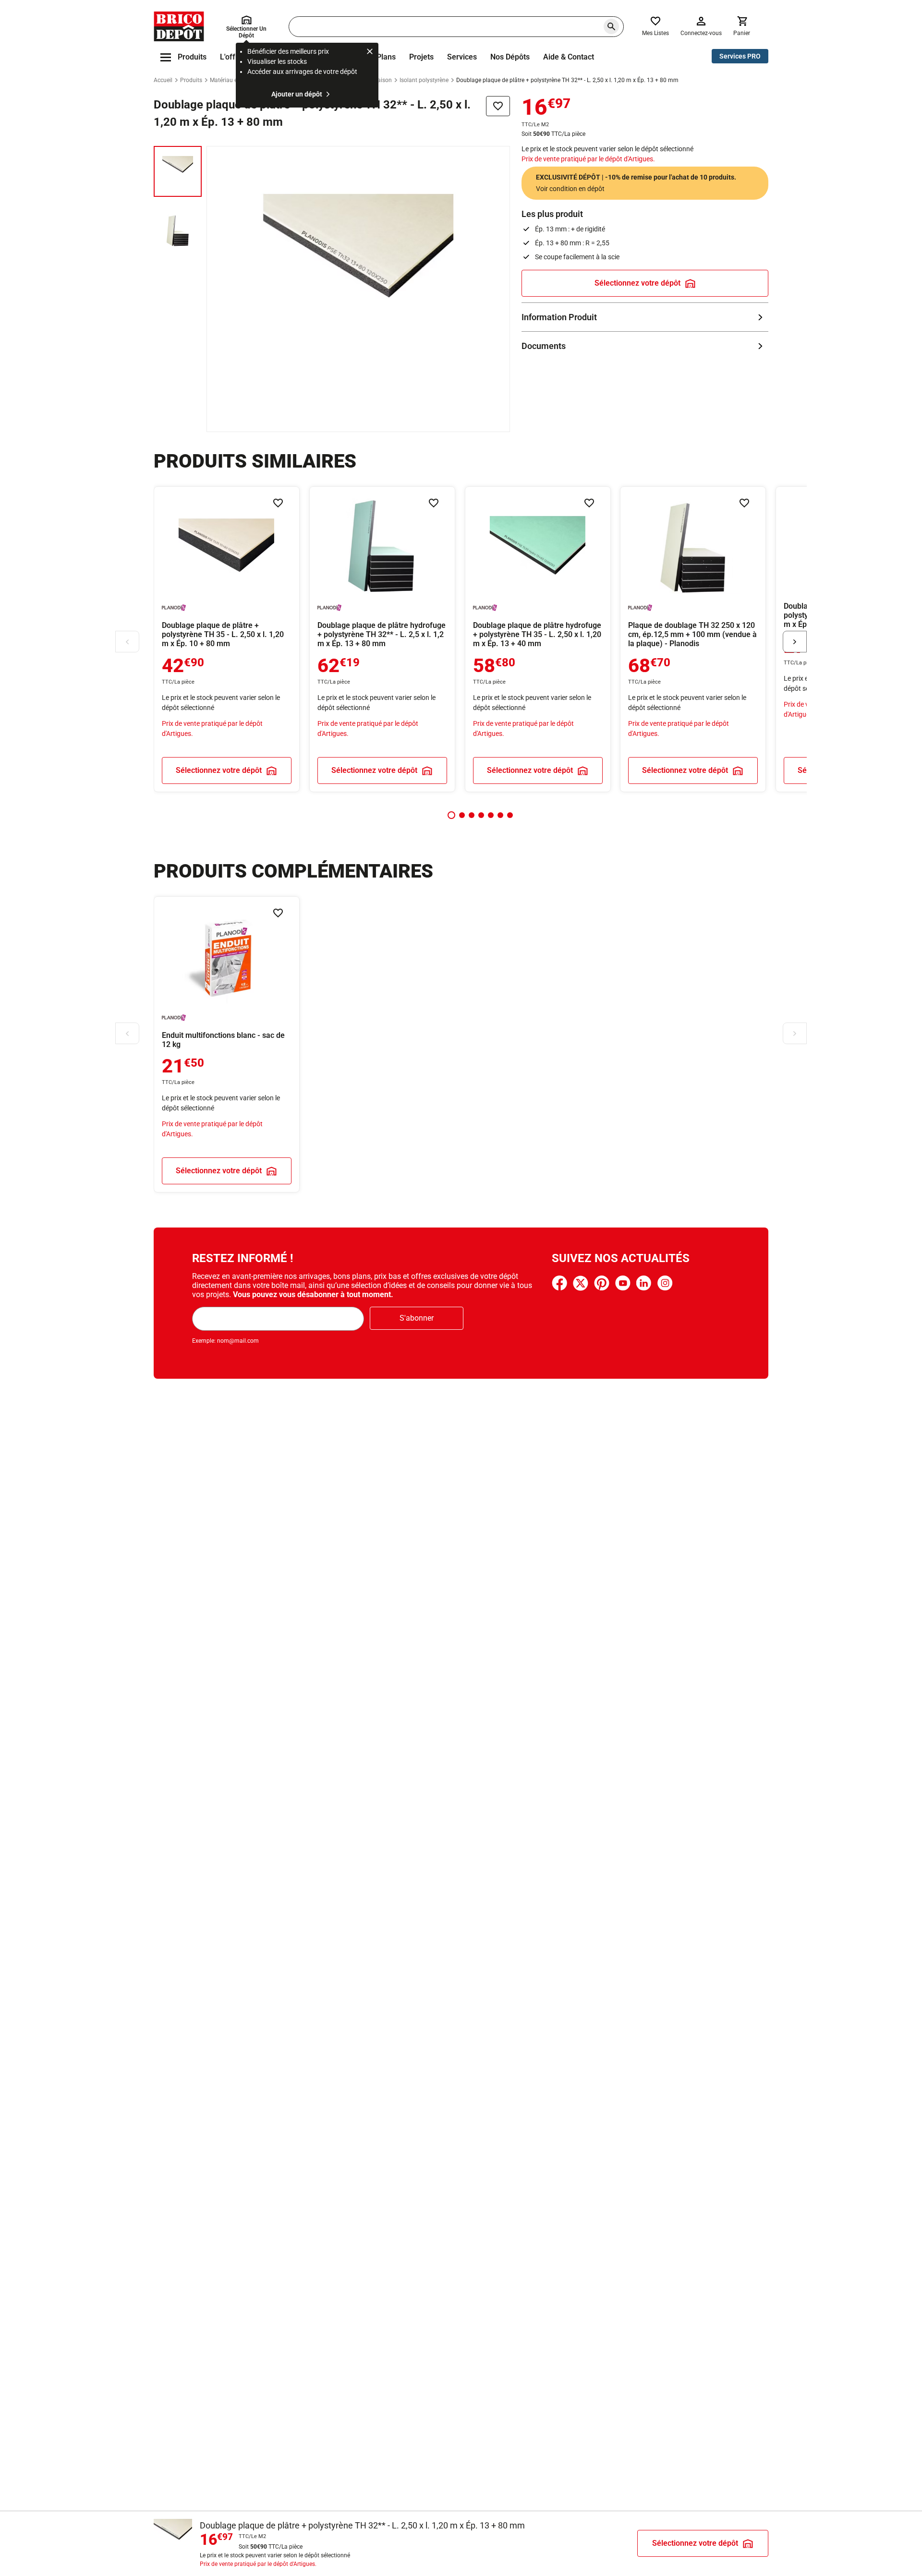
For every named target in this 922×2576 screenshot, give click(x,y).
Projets (421, 57)
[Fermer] (370, 53)
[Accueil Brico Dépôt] (179, 26)
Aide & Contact (569, 57)
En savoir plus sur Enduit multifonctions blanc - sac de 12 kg (227, 1044)
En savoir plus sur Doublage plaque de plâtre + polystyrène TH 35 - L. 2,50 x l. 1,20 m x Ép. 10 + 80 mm (227, 639)
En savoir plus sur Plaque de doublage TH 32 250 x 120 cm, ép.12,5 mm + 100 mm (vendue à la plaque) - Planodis (693, 639)
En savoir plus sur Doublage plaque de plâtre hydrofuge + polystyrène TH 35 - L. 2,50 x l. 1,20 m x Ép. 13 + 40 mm (538, 639)
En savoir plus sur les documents (645, 346)
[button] (451, 815)
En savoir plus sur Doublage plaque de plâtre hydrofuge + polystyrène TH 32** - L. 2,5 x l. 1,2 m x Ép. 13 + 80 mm (382, 639)
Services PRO (740, 56)
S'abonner (417, 1318)
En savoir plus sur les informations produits (645, 317)
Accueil (163, 80)
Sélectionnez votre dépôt (637, 283)
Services (462, 57)
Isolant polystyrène (424, 80)
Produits (191, 80)
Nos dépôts (510, 57)
